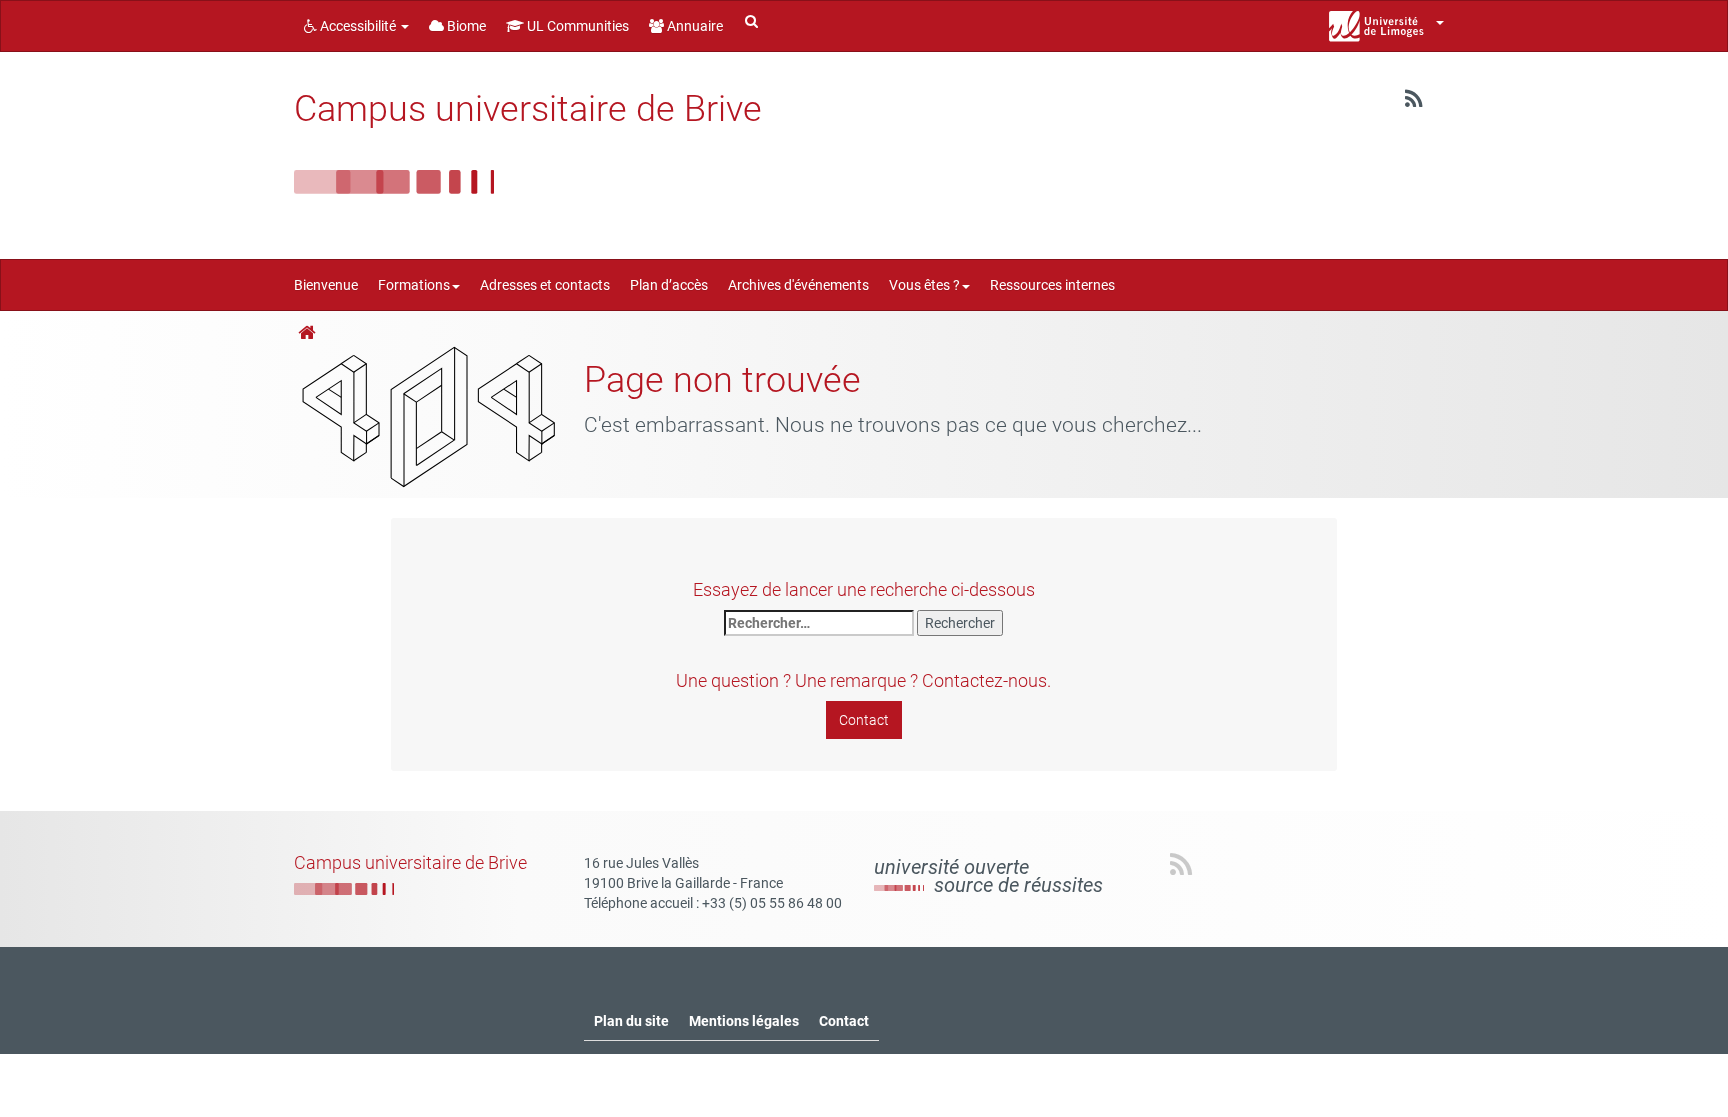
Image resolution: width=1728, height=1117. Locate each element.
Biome (465, 26)
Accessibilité (358, 26)
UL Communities (576, 26)
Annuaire (693, 26)
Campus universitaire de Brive (528, 109)
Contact (864, 720)
